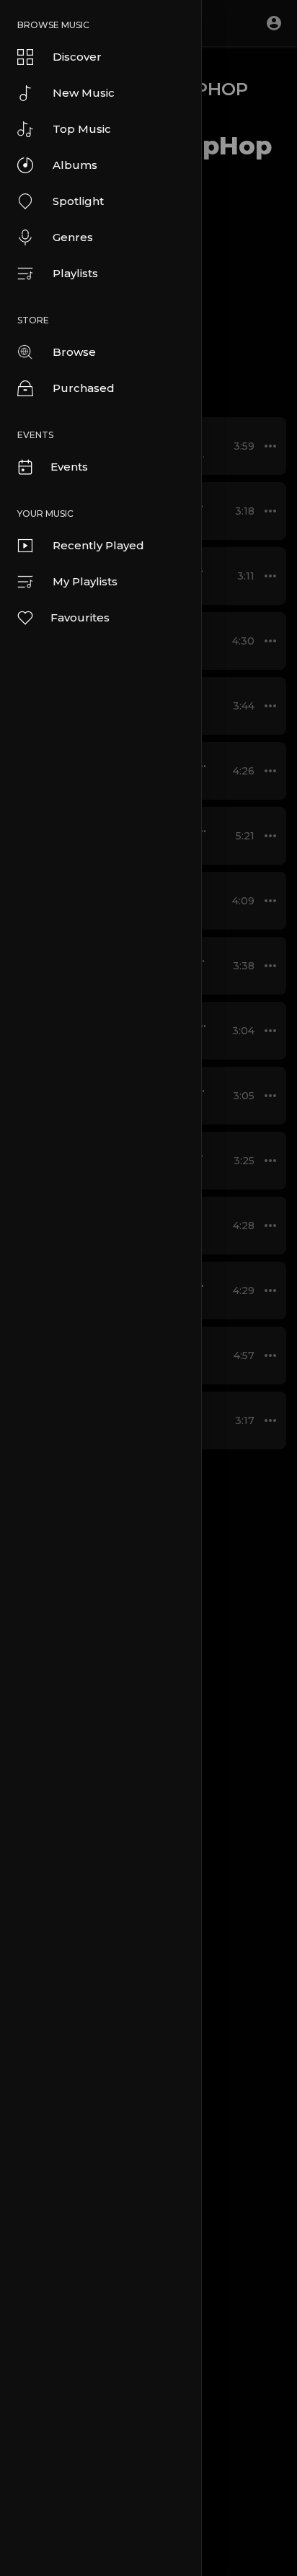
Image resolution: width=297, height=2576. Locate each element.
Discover (77, 57)
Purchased (84, 388)
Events (69, 467)
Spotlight (78, 201)
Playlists (75, 273)
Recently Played (98, 545)
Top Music (82, 129)
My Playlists (85, 581)
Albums (75, 165)
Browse (74, 352)
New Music (84, 93)
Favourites (80, 617)
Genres (73, 237)
